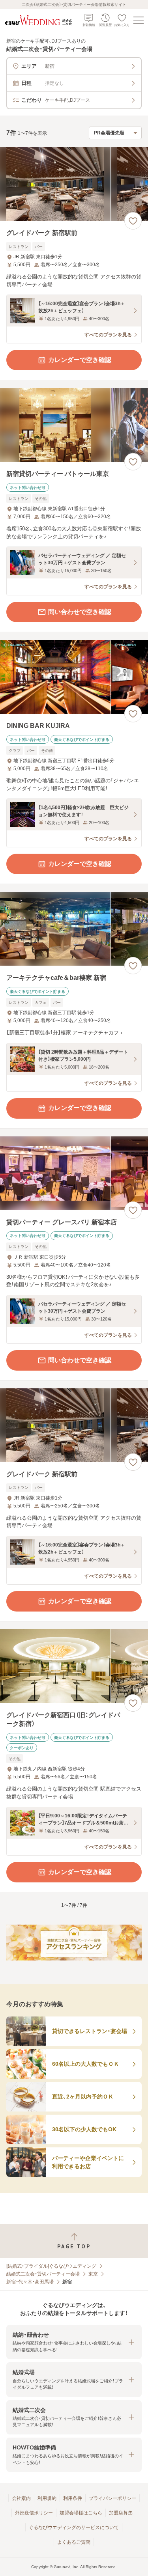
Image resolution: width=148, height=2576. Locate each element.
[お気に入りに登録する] (133, 221)
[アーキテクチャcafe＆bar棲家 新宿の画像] (74, 929)
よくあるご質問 (74, 2542)
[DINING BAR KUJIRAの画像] (74, 677)
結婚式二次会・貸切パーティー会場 (43, 2274)
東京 (93, 2274)
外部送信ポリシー (34, 2513)
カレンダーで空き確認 (80, 360)
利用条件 (73, 2498)
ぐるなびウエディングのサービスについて (74, 2528)
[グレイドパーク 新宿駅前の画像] (74, 184)
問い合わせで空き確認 (80, 612)
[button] (74, 2342)
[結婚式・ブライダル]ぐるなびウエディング (51, 2266)
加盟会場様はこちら (81, 2513)
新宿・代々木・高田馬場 (30, 2282)
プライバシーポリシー (112, 2498)
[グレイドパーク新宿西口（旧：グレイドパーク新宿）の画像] (74, 1666)
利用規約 (47, 2498)
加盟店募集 (121, 2513)
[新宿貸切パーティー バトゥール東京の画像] (74, 425)
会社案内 (21, 2498)
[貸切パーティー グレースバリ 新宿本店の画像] (74, 1173)
